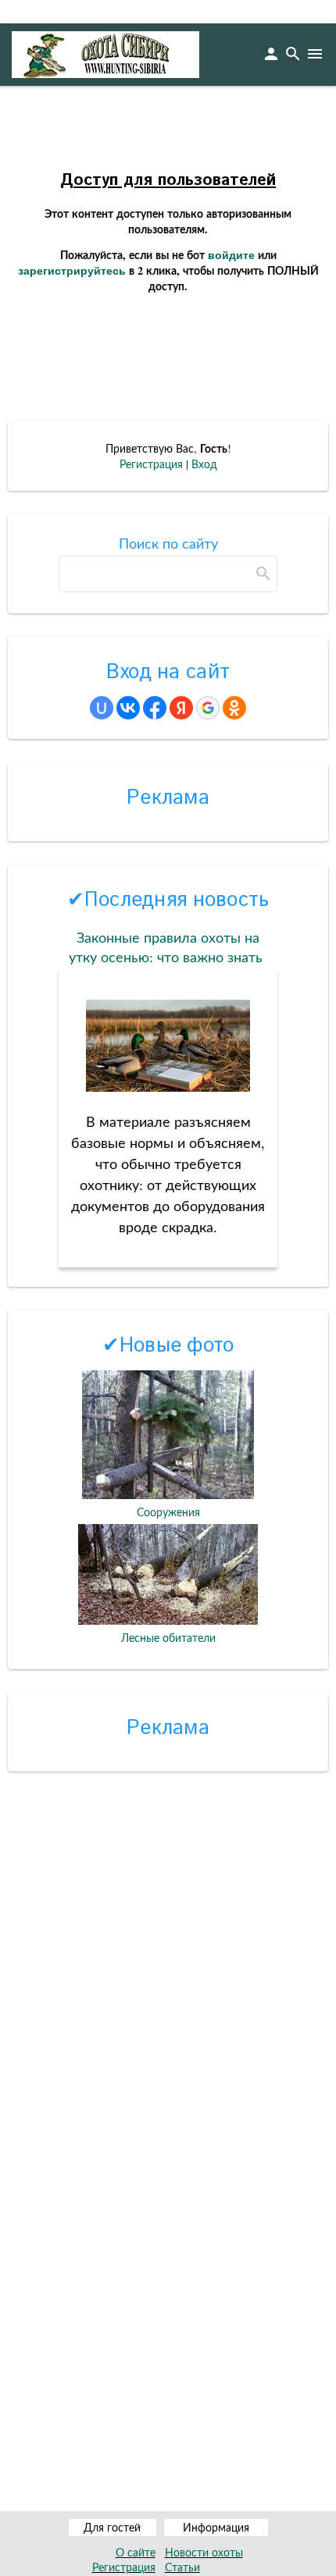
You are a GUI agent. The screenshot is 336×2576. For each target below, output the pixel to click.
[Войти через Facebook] (155, 708)
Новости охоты (204, 2552)
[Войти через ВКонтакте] (128, 708)
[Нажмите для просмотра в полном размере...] (168, 1086)
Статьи (182, 2567)
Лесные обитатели (168, 1638)
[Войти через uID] (102, 708)
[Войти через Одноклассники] (234, 708)
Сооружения (168, 1512)
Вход (204, 464)
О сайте (136, 2552)
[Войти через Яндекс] (181, 708)
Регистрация (151, 464)
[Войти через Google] (208, 708)
